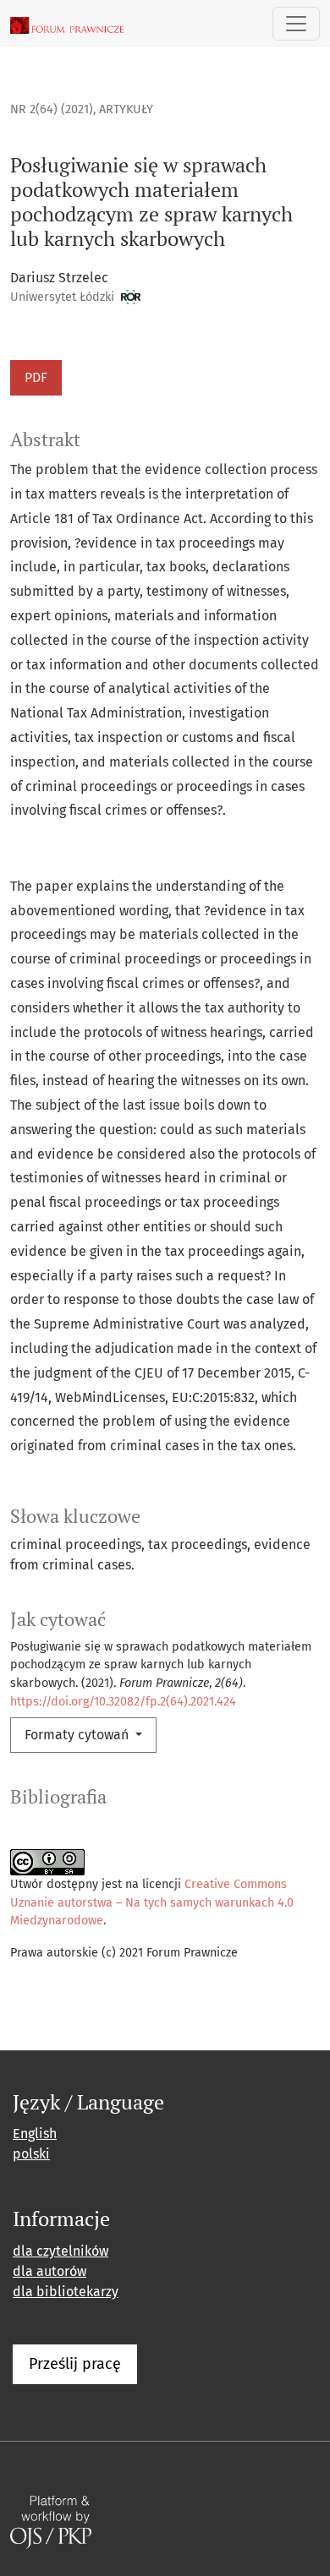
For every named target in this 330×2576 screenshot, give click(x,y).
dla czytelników (60, 2251)
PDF (36, 377)
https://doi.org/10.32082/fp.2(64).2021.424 (123, 1702)
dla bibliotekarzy (66, 2292)
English (35, 2134)
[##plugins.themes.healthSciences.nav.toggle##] (296, 24)
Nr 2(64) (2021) (52, 109)
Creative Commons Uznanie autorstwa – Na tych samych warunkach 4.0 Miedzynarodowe (152, 1902)
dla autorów (49, 2271)
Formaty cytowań (78, 1735)
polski (31, 2154)
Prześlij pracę (75, 2364)
